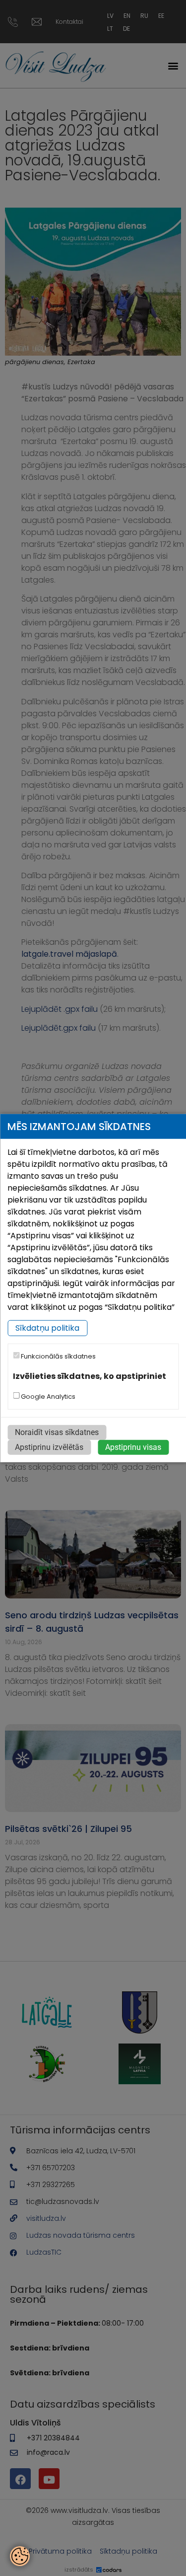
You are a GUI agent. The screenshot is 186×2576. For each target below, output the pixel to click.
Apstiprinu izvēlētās (49, 1447)
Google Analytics (47, 1396)
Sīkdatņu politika (47, 1328)
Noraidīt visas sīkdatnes (57, 1432)
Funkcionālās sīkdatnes (58, 1356)
